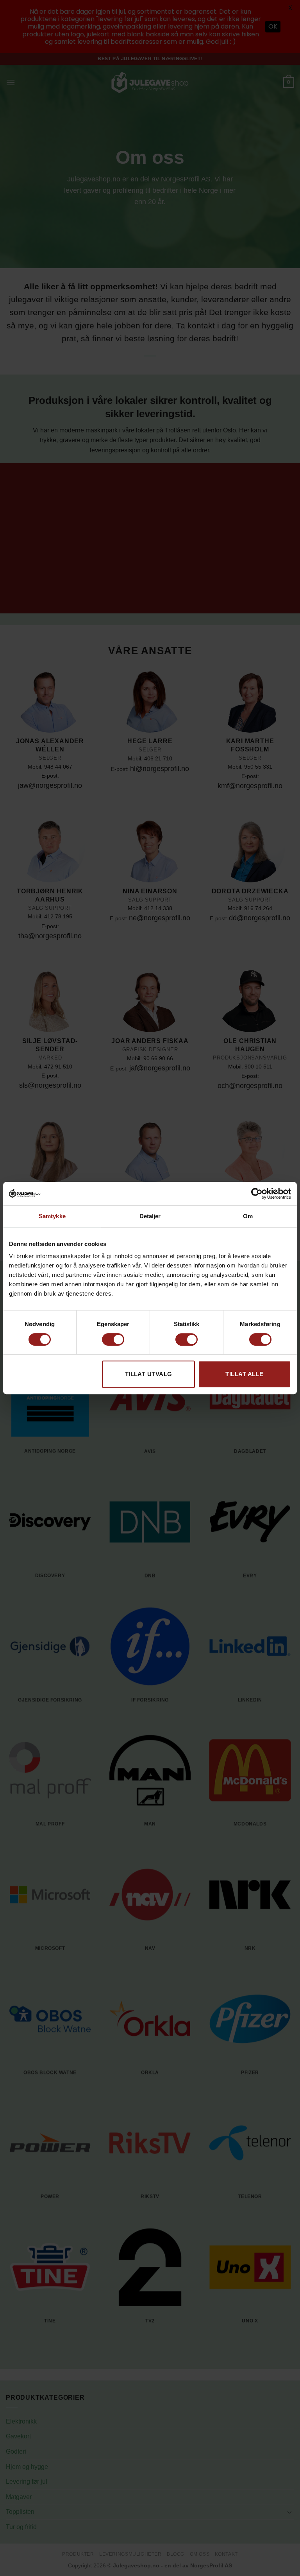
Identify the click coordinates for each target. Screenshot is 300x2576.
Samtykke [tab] (52, 1216)
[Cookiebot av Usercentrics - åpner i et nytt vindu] (257, 1194)
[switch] (113, 1339)
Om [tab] (248, 1216)
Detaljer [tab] (150, 1216)
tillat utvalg (149, 1374)
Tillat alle (244, 1374)
